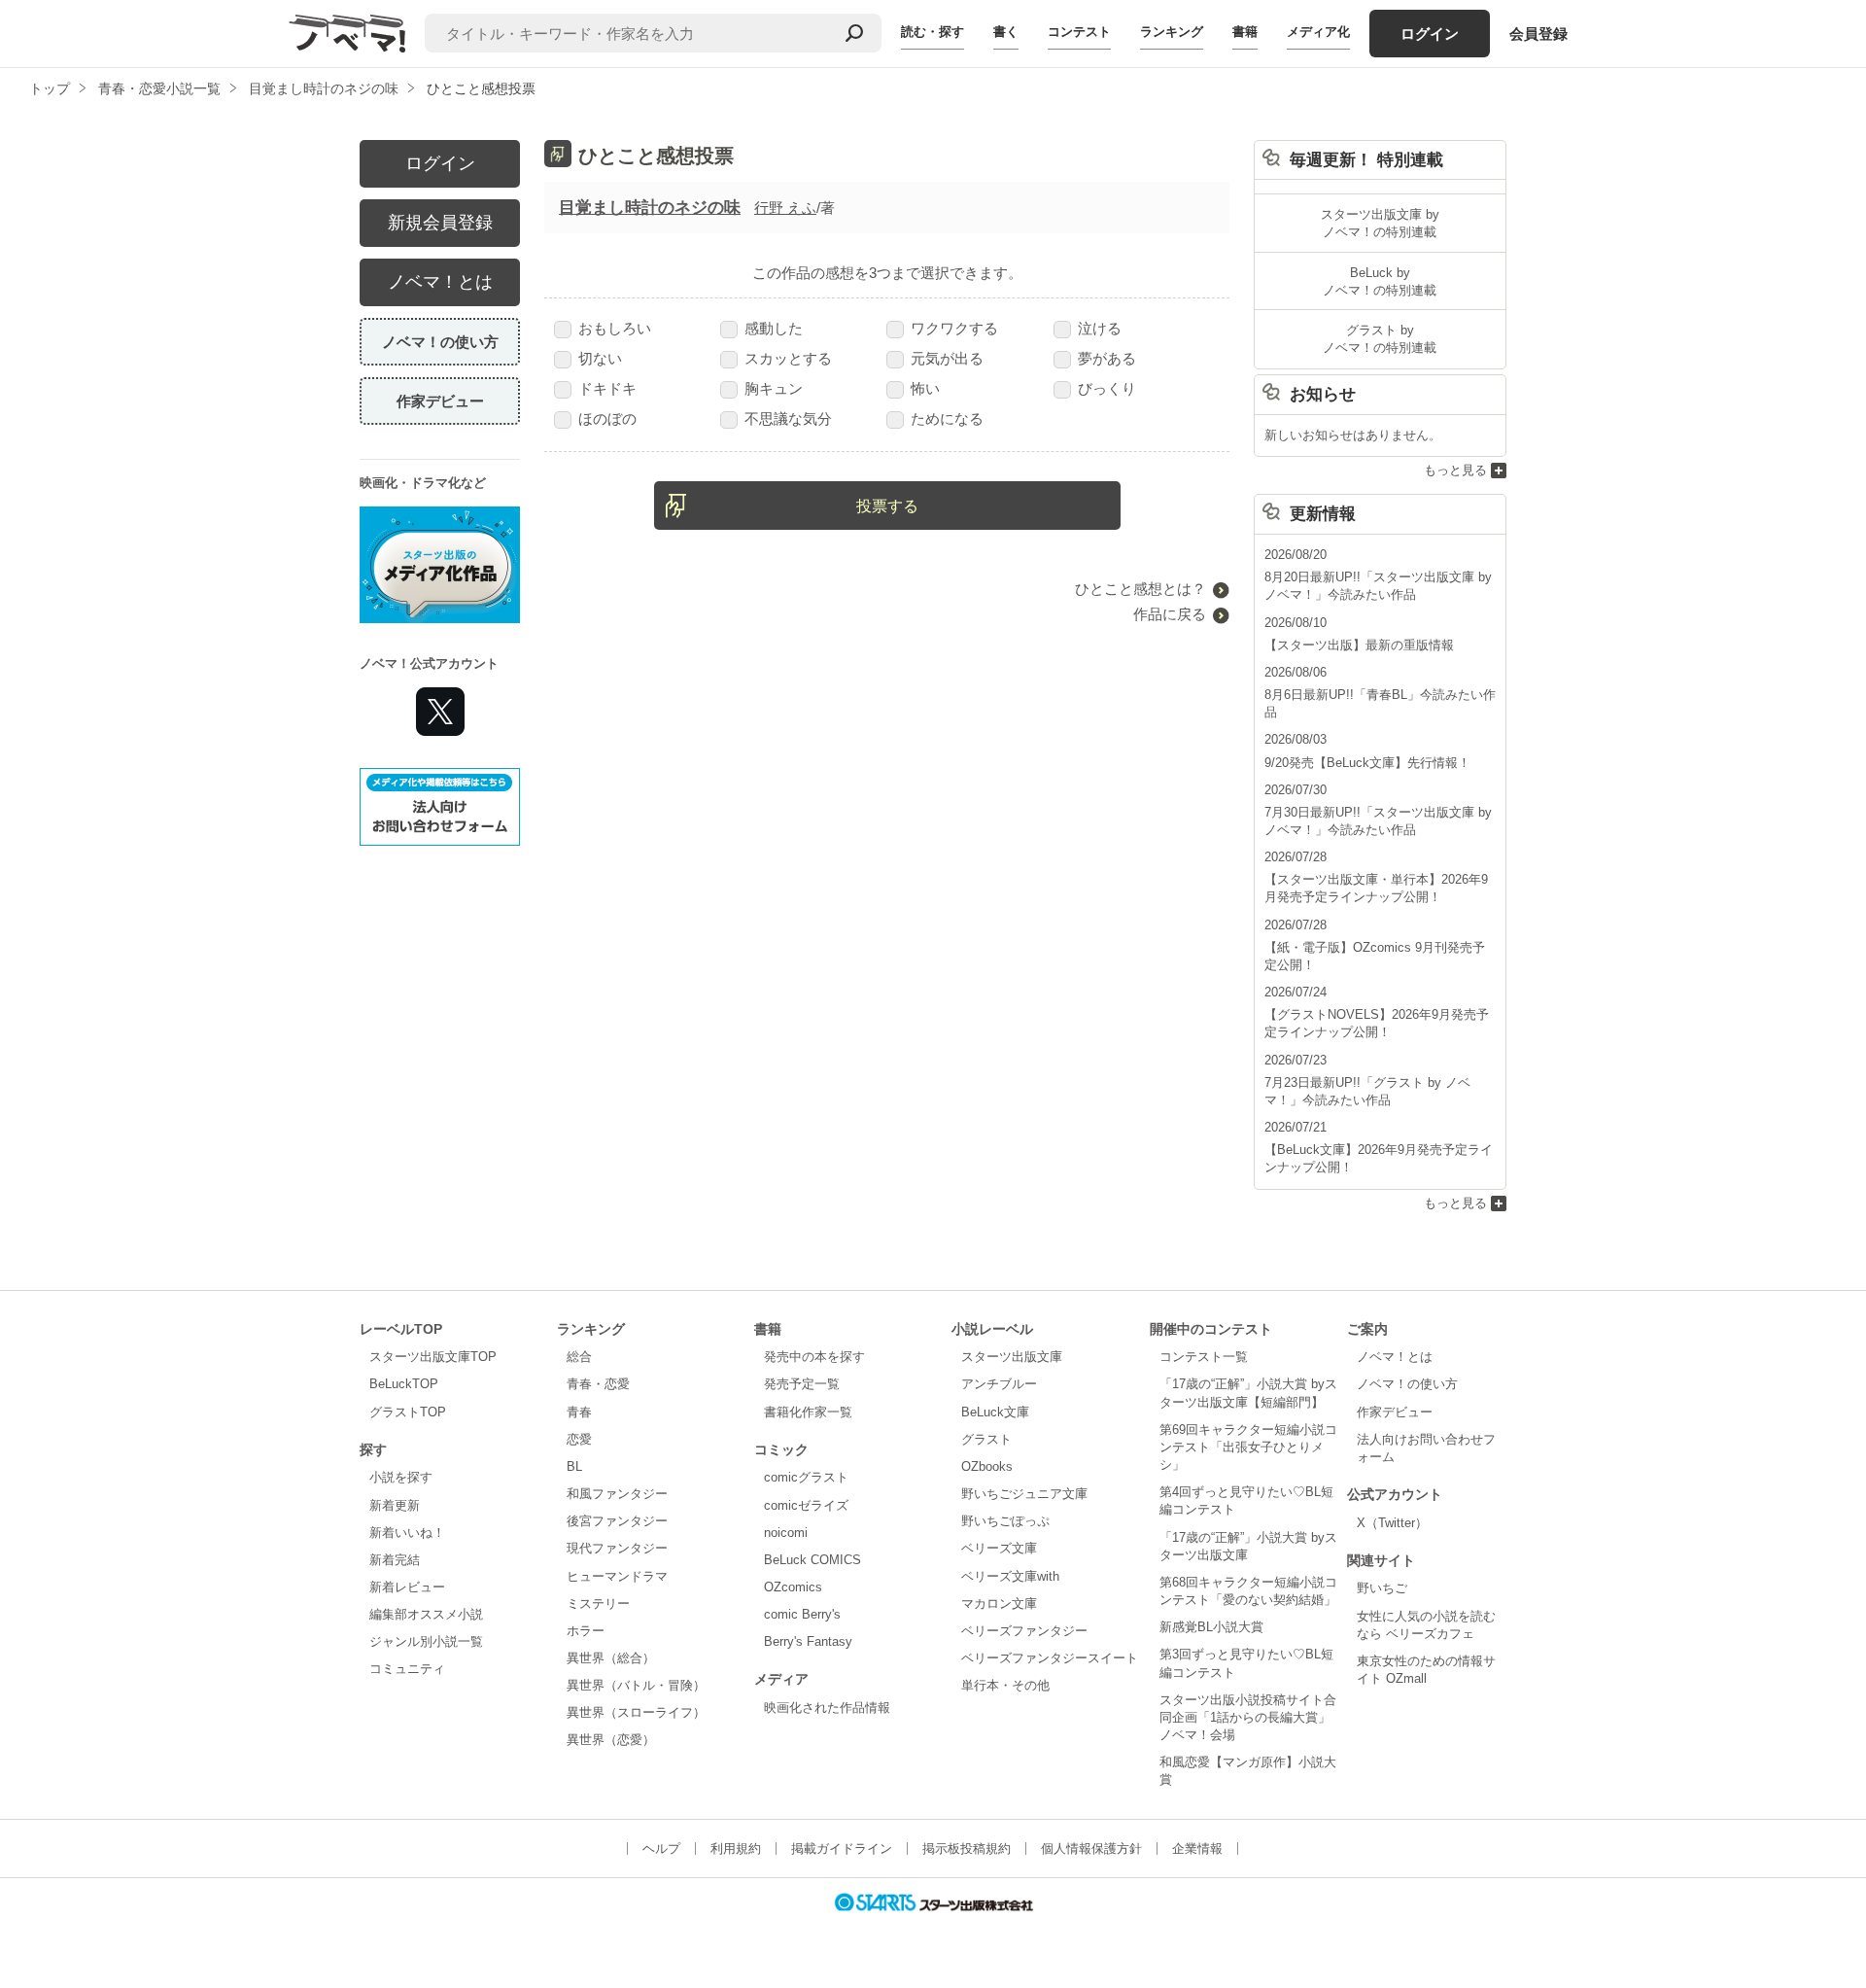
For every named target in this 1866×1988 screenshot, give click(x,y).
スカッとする (788, 358)
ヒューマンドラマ (617, 1576)
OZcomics (793, 1587)
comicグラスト (806, 1477)
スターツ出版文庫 (1012, 1357)
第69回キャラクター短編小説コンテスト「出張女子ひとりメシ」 (1248, 1447)
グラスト (986, 1439)
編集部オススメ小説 (426, 1614)
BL (574, 1466)
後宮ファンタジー (617, 1521)
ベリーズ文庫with (1010, 1576)
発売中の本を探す (814, 1357)
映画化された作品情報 (827, 1708)
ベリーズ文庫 (999, 1548)
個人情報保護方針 (1091, 1848)
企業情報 (1197, 1848)
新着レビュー (407, 1587)
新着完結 (395, 1560)
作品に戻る (1170, 614)
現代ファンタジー (617, 1548)
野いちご (1382, 1588)
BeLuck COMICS (812, 1560)
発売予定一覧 (802, 1384)
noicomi (786, 1533)
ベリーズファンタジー (1024, 1631)
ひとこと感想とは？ (1140, 589)
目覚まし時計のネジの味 (650, 208)
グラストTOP (408, 1412)
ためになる (947, 419)
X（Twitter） (1392, 1523)
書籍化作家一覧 (808, 1412)
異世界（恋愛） (611, 1740)
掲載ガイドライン (842, 1848)
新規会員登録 (440, 223)
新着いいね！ (407, 1533)
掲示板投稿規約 (967, 1848)
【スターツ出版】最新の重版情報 (1359, 645)
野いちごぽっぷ (1005, 1521)
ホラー (586, 1631)
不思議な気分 (788, 419)
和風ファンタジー (617, 1494)
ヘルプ (661, 1848)
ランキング (1172, 32)
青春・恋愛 (598, 1384)
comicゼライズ (806, 1505)
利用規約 (736, 1848)
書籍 (1245, 32)
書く (1006, 32)
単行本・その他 (1005, 1685)
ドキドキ (607, 388)
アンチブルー (999, 1384)
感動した (774, 328)
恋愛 (579, 1439)
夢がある (1107, 358)
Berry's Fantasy (808, 1641)
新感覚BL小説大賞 (1211, 1627)
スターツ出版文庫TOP (433, 1357)
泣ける (1100, 328)
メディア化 (1318, 32)
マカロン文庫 (999, 1604)
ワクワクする (954, 328)
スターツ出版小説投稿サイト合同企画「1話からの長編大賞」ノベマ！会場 (1248, 1717)
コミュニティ (407, 1669)
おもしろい (615, 328)
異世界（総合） (611, 1658)
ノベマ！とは (440, 282)
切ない (600, 358)
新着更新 (395, 1505)
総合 (579, 1357)
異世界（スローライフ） (636, 1712)
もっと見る (1455, 470)
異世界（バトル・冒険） (636, 1685)
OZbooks (987, 1466)
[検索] (854, 33)
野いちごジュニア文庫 (1024, 1494)
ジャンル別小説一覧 (426, 1641)
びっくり (1107, 388)
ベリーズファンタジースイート (1050, 1658)
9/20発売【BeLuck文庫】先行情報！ (1367, 763)
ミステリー (598, 1604)
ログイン (1430, 34)
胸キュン (774, 388)
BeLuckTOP (404, 1384)
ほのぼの (607, 419)
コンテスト (1079, 32)
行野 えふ (785, 208)
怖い (925, 388)
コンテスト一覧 (1204, 1357)
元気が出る (947, 358)
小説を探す (401, 1477)
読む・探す (933, 32)
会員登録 (1538, 34)
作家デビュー (440, 401)
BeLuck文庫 (995, 1412)
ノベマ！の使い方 (440, 342)
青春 (579, 1412)
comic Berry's (802, 1614)
